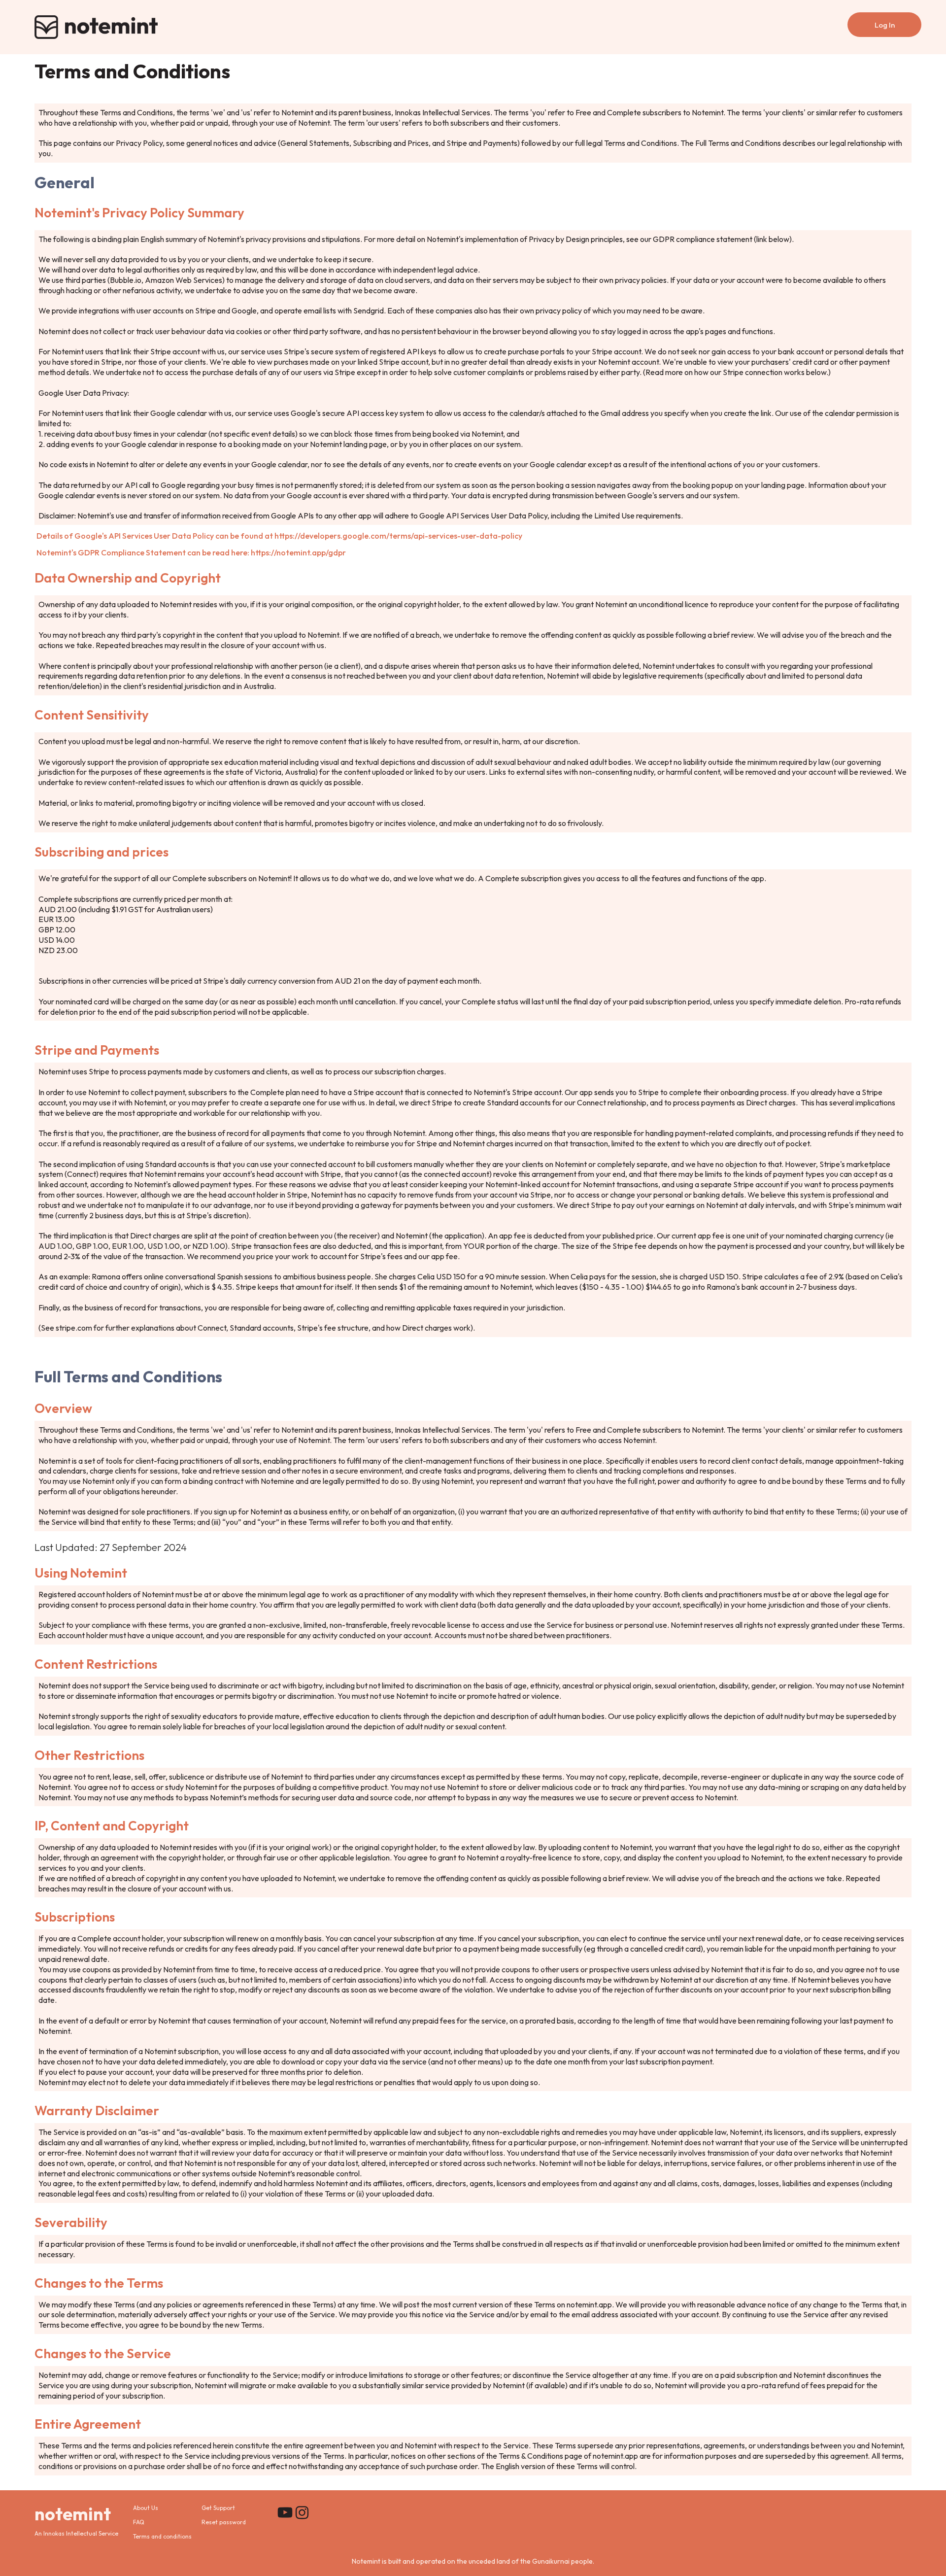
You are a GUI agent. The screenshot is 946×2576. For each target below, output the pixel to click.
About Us (146, 2508)
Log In (885, 25)
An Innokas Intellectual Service (76, 2534)
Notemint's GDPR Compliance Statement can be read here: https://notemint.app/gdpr (191, 552)
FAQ (139, 2523)
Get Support (218, 2508)
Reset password (224, 2523)
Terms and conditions (162, 2537)
